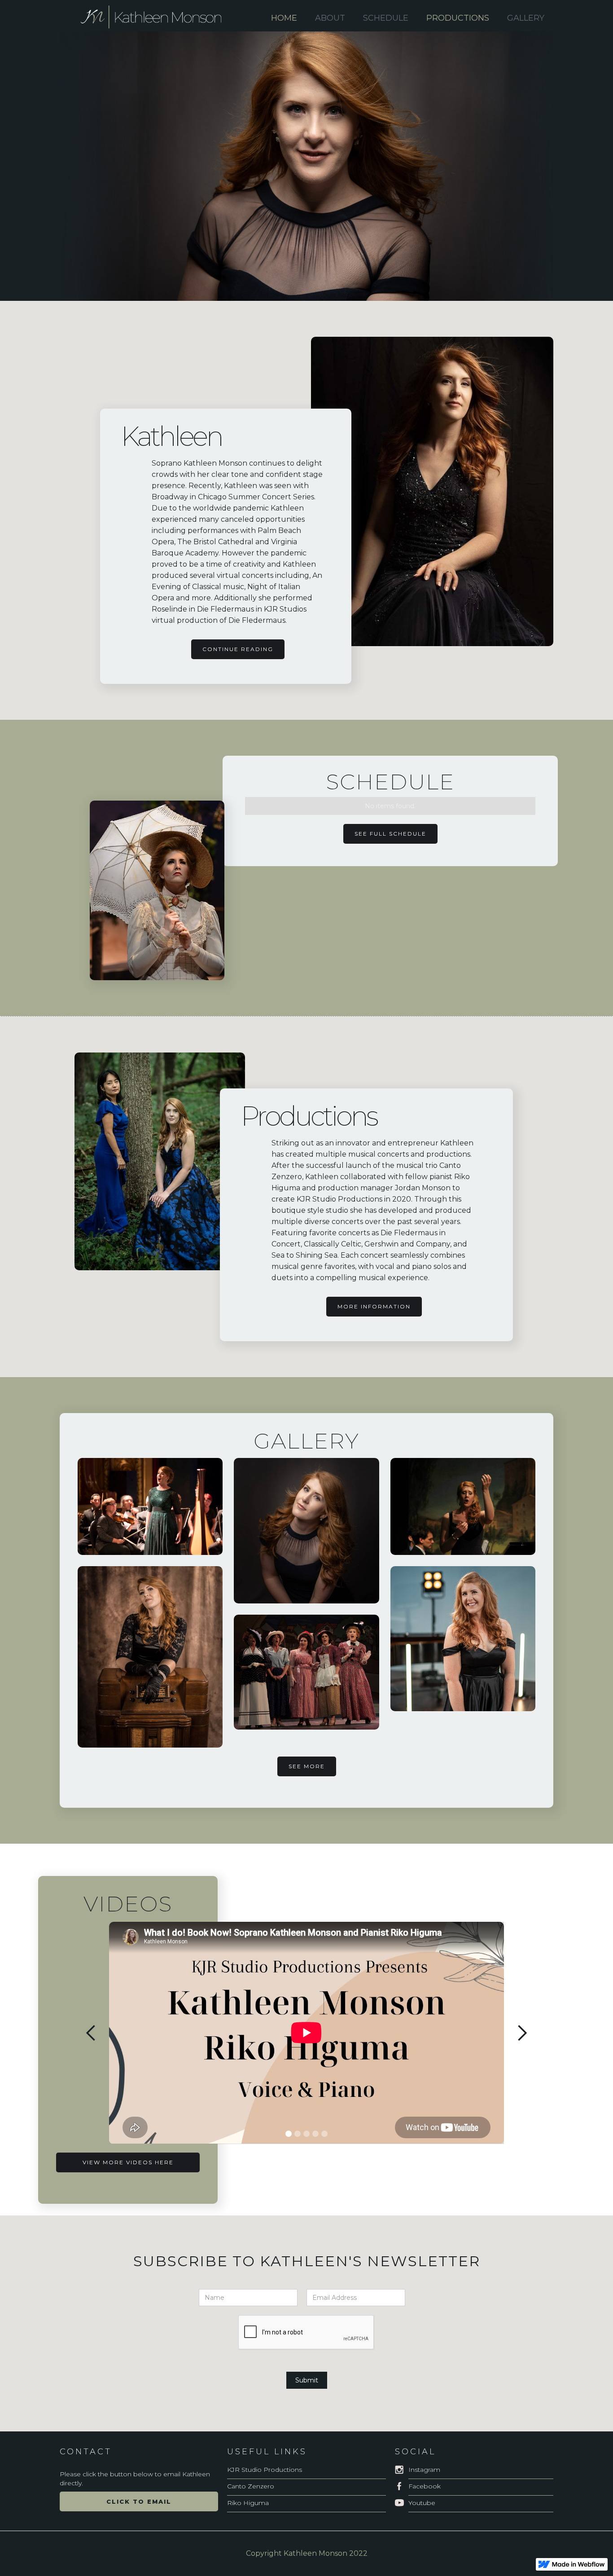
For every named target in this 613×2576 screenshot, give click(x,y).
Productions (458, 18)
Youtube (422, 2503)
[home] (158, 18)
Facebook (425, 2486)
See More (307, 1766)
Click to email (139, 2501)
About (330, 18)
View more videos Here (128, 2162)
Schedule (386, 18)
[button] (91, 2033)
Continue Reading (238, 649)
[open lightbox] (150, 1506)
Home (284, 18)
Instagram (424, 2470)
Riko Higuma (248, 2503)
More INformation (374, 1306)
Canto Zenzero (251, 2486)
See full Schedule (390, 834)
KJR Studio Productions (265, 2470)
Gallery (526, 18)
